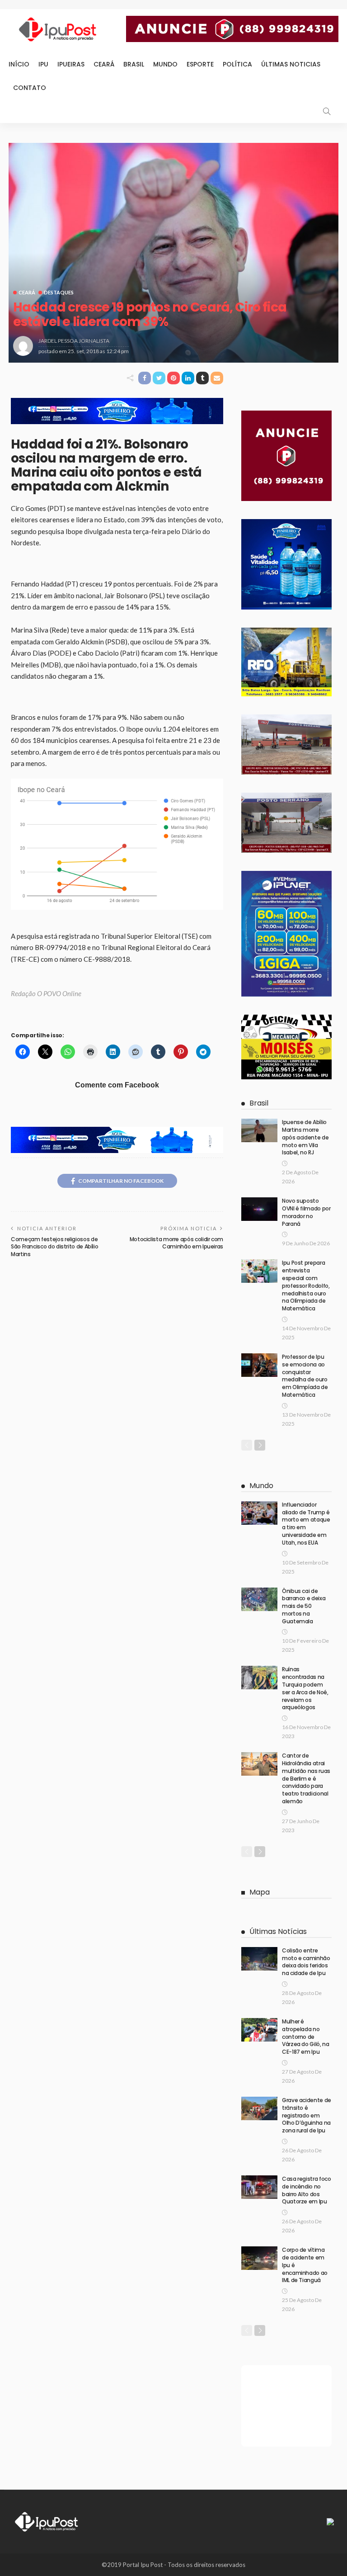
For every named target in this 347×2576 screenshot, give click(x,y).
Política (237, 64)
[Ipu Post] (47, 2521)
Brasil (134, 64)
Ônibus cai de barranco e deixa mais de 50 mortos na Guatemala (304, 1606)
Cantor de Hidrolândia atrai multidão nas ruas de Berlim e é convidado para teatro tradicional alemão (306, 1778)
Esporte (200, 64)
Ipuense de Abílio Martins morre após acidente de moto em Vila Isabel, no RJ (305, 1137)
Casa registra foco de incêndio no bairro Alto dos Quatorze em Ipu (307, 2190)
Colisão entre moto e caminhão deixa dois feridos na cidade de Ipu (306, 1962)
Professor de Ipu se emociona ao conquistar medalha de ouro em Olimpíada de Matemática (305, 1376)
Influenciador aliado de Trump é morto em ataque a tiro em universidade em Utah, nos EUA (306, 1524)
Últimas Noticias (291, 64)
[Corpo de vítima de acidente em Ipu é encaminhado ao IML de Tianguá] (259, 2258)
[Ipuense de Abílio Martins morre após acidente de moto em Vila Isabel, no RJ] (259, 1130)
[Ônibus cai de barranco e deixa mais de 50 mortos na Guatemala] (259, 1599)
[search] (327, 111)
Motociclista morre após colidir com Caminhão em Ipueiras (176, 1243)
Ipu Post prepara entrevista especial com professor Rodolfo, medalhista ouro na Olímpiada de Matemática (306, 1286)
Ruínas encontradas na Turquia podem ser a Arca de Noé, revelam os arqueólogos (305, 1688)
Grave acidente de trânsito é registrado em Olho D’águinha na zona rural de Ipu (307, 2115)
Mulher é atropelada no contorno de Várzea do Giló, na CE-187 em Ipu (306, 2037)
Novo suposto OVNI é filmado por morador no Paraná (306, 1212)
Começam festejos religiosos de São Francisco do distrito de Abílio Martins (54, 1247)
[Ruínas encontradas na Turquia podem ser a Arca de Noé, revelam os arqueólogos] (259, 1678)
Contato (30, 88)
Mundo (165, 64)
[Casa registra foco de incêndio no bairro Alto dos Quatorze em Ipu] (259, 2187)
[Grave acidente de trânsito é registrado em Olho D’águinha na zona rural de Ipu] (259, 2108)
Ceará (104, 64)
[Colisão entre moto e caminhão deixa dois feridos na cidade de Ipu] (259, 1959)
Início (19, 64)
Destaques (59, 292)
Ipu (43, 64)
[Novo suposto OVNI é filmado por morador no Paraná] (259, 1209)
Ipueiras (71, 64)
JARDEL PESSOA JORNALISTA (74, 341)
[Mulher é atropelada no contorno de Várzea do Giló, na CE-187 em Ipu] (259, 2030)
